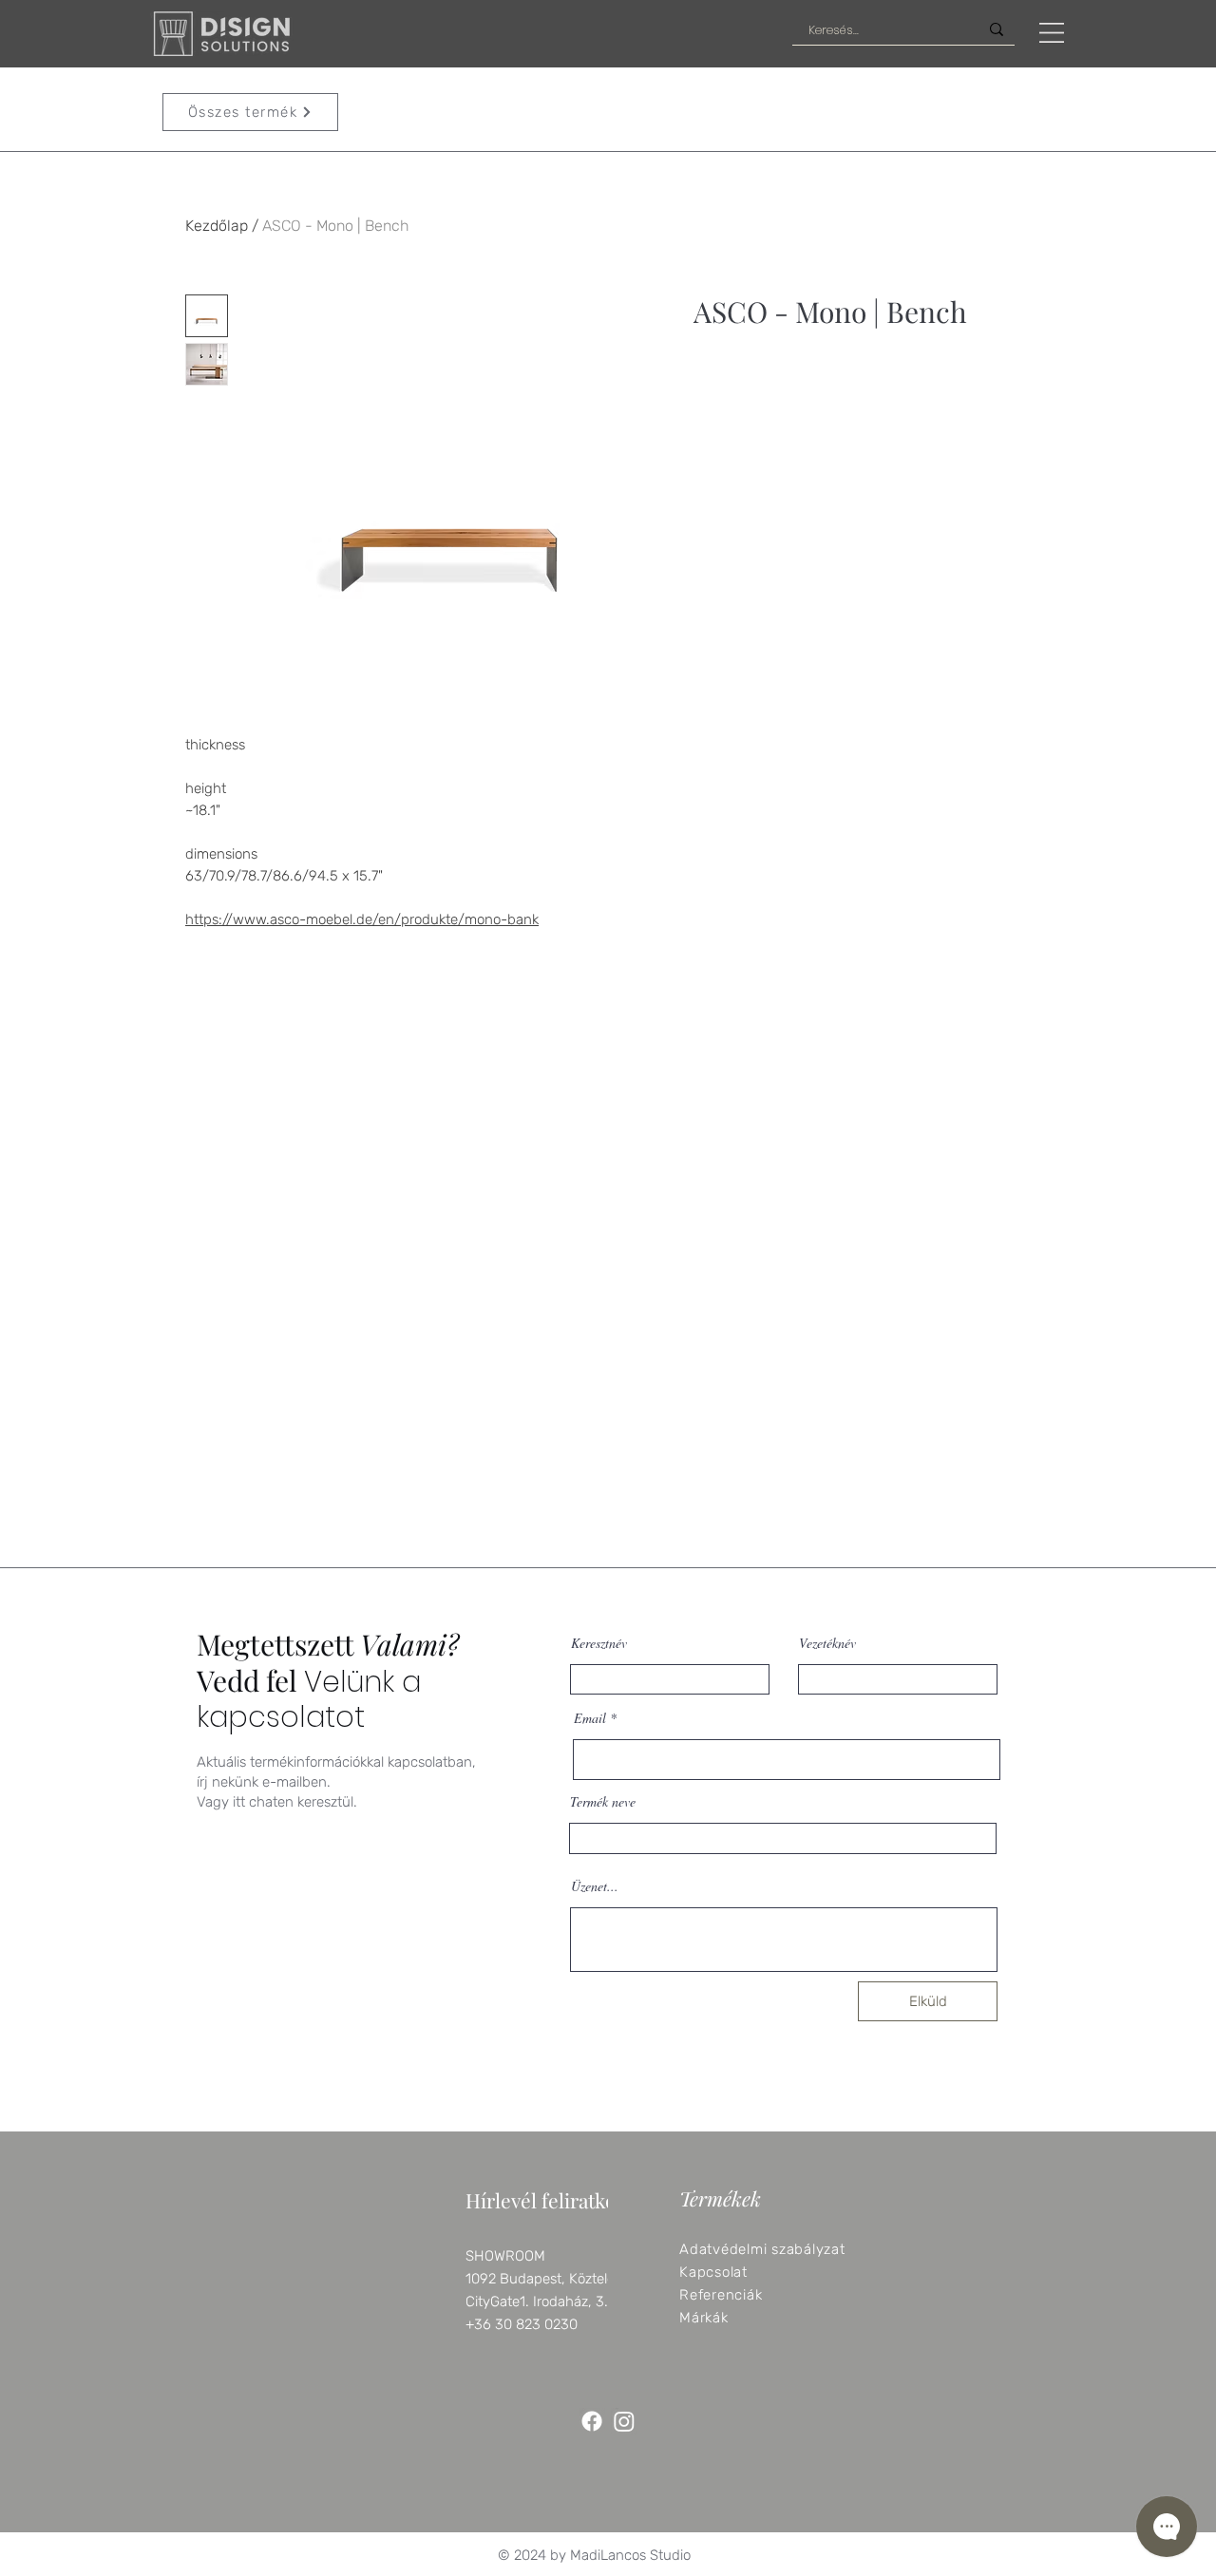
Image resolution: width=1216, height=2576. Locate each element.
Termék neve (603, 1802)
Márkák (704, 2318)
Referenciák (721, 2295)
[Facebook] (592, 2421)
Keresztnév (599, 1643)
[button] (1052, 33)
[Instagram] (624, 2421)
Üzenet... (595, 1886)
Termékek (720, 2198)
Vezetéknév (827, 1643)
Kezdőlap (217, 226)
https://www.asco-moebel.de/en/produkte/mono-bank (362, 919)
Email (590, 1718)
